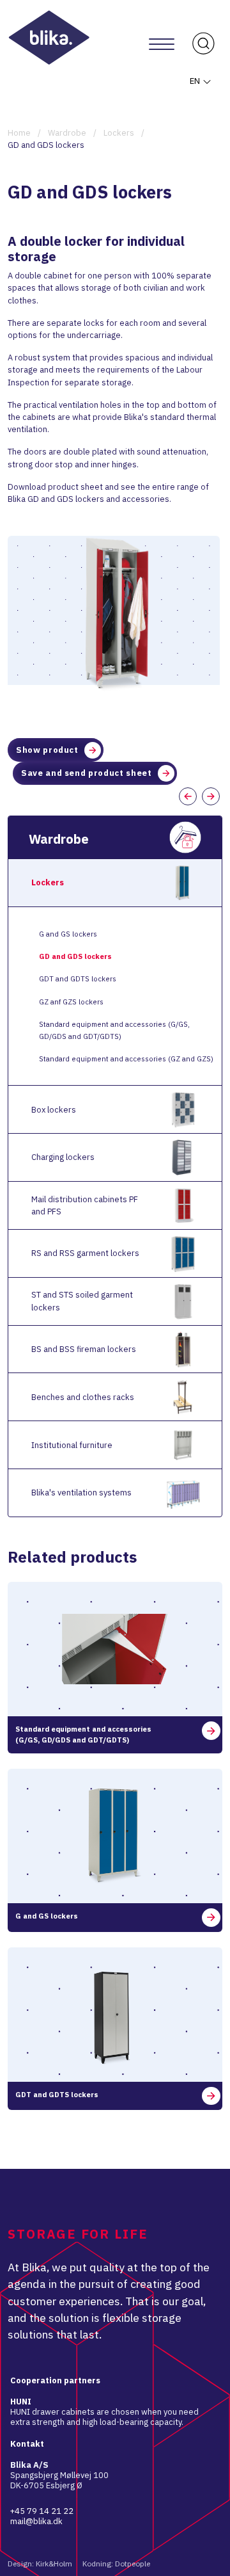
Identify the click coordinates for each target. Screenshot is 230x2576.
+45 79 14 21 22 (42, 2511)
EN (196, 81)
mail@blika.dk (36, 2521)
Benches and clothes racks (83, 1397)
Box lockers (54, 1110)
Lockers (48, 882)
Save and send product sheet (87, 773)
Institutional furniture (72, 1445)
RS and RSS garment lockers (85, 1253)
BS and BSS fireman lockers (84, 1349)
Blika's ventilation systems (81, 1493)
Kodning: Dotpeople (116, 2564)
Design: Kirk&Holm (40, 2564)
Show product (47, 750)
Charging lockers (63, 1157)
